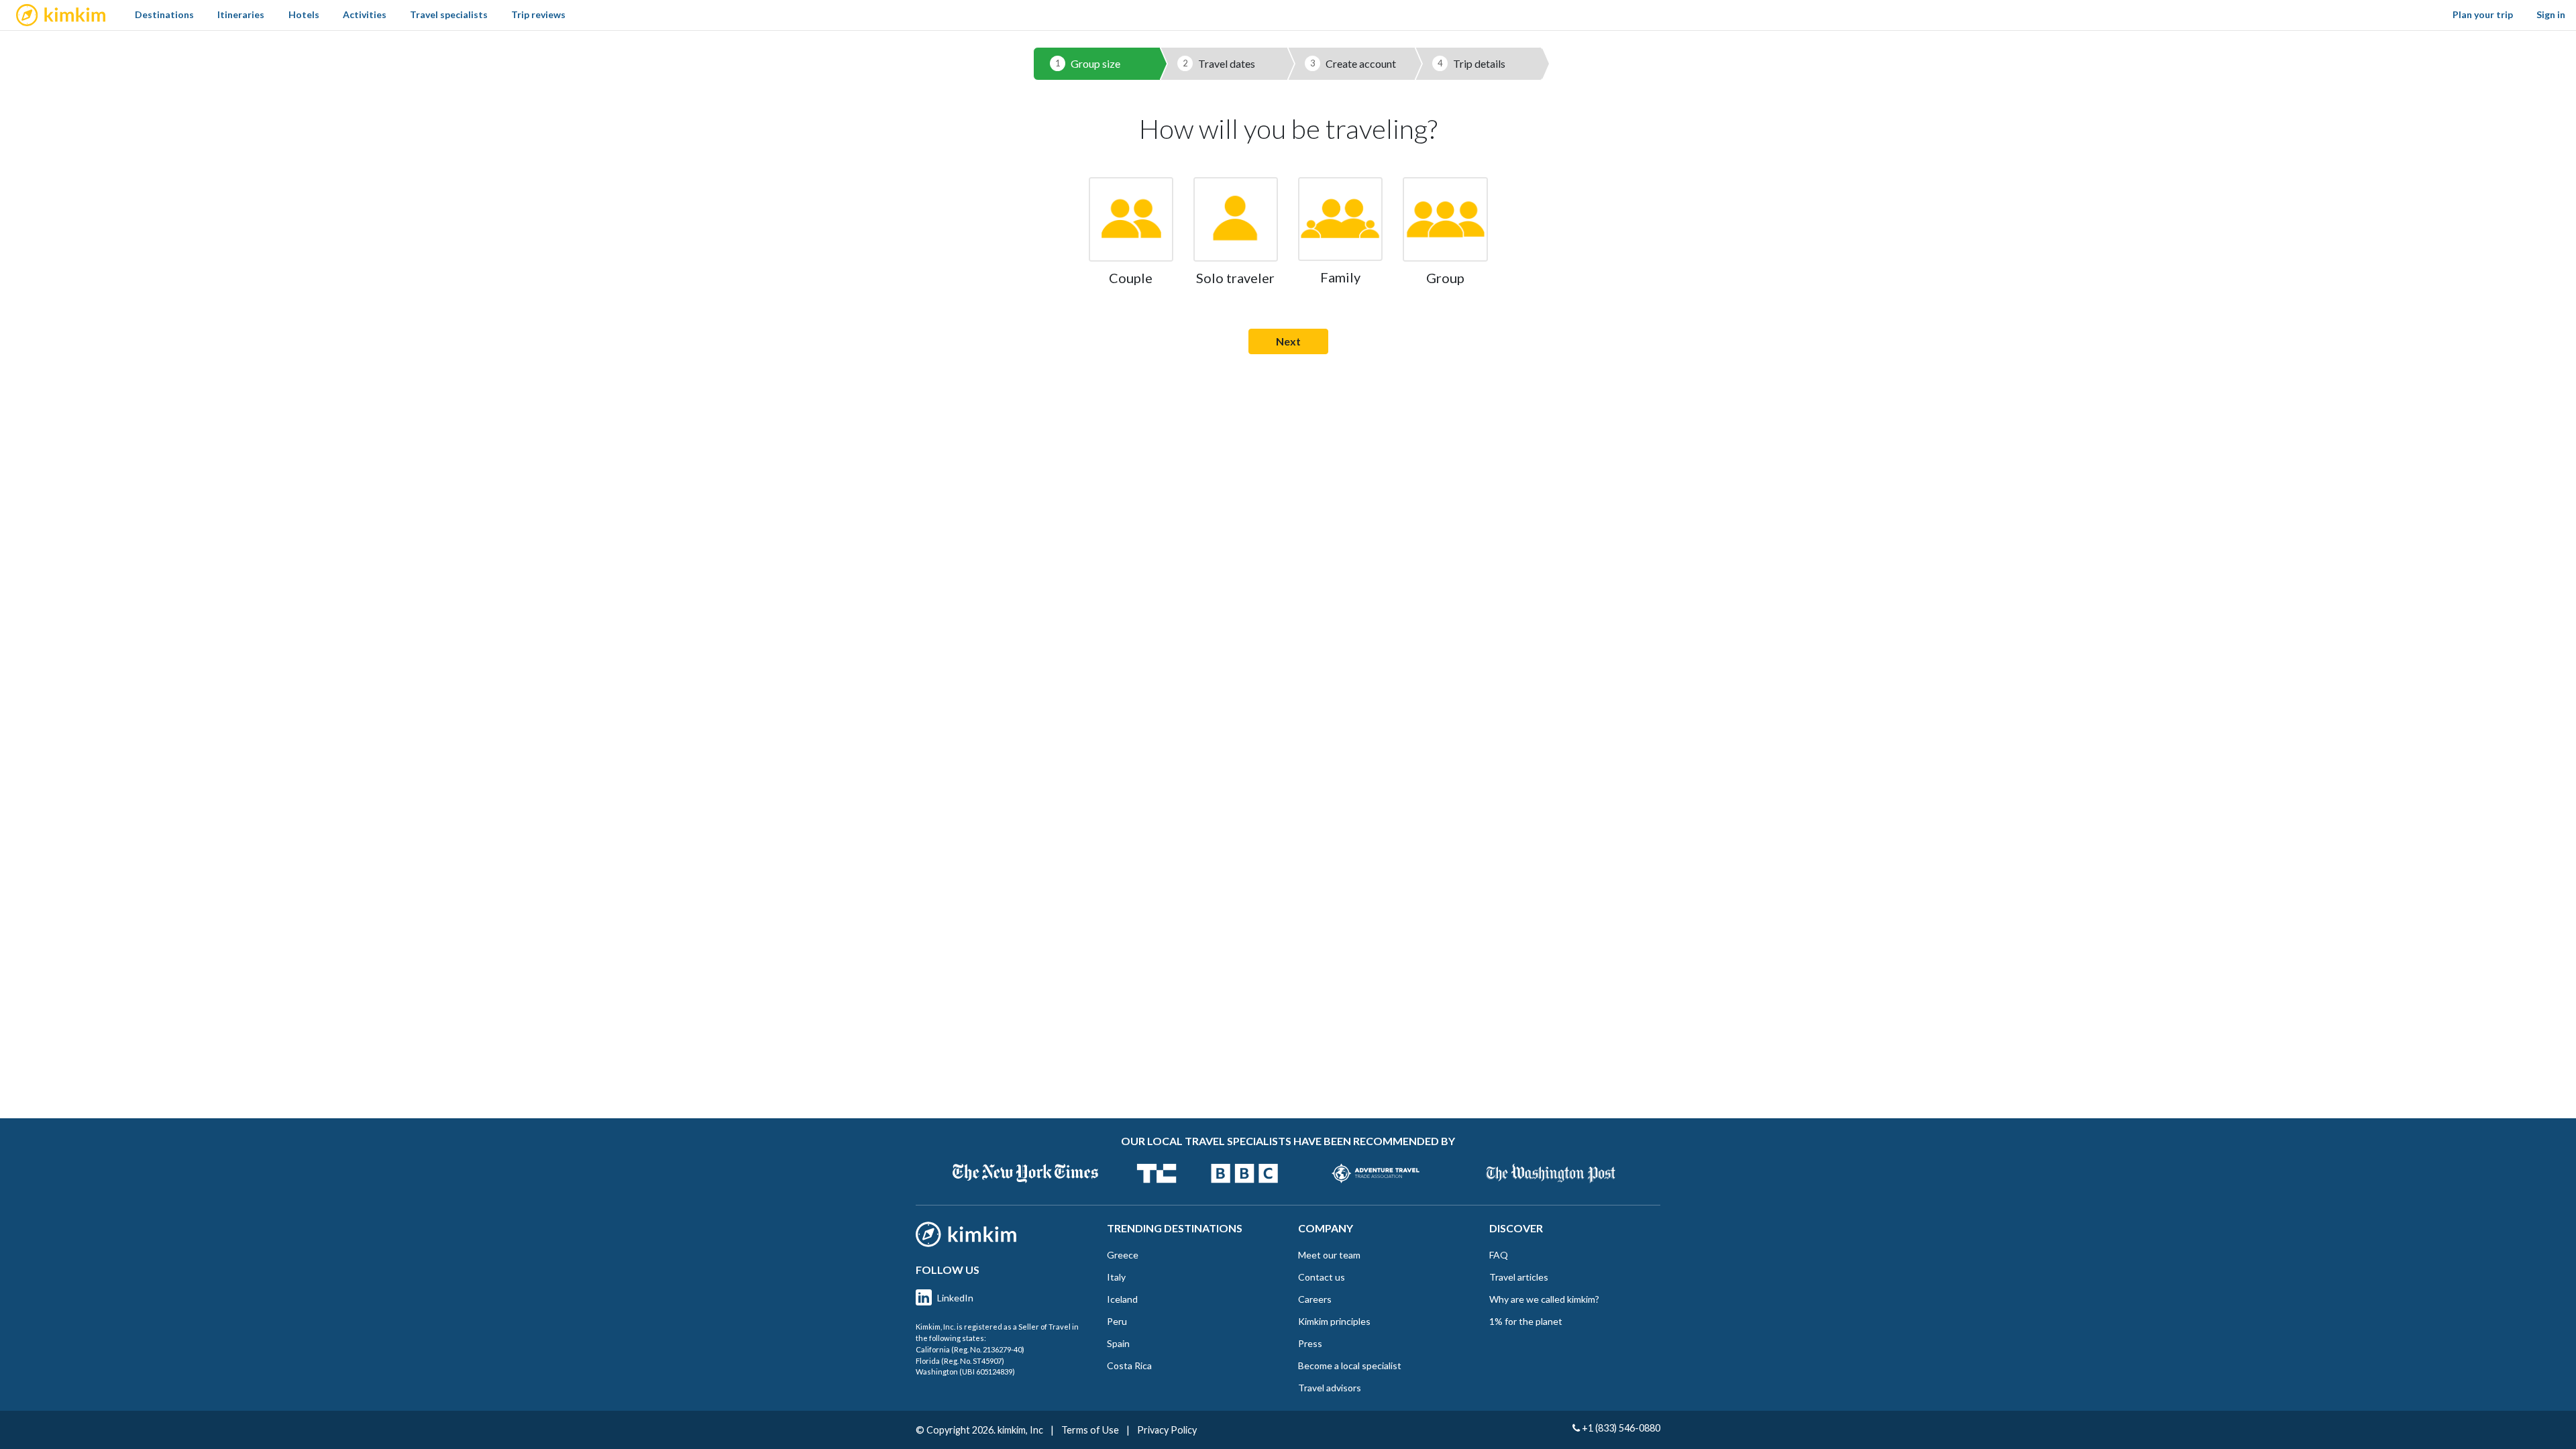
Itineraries (241, 14)
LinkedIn (955, 1298)
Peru (1117, 1321)
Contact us (1322, 1277)
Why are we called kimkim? (1544, 1299)
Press (1310, 1343)
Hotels (304, 14)
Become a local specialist (1350, 1365)
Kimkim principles (1334, 1321)
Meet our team (1329, 1255)
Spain (1118, 1343)
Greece (1123, 1255)
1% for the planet (1526, 1321)
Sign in (2551, 14)
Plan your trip (2483, 14)
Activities (365, 14)
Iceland (1122, 1299)
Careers (1315, 1299)
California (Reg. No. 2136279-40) (970, 1349)
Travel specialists (449, 14)
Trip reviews (538, 14)
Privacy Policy (1167, 1430)
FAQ (1499, 1255)
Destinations (164, 14)
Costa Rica (1129, 1365)
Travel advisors (1330, 1388)
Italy (1116, 1277)
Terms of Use (1090, 1430)
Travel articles (1519, 1277)
